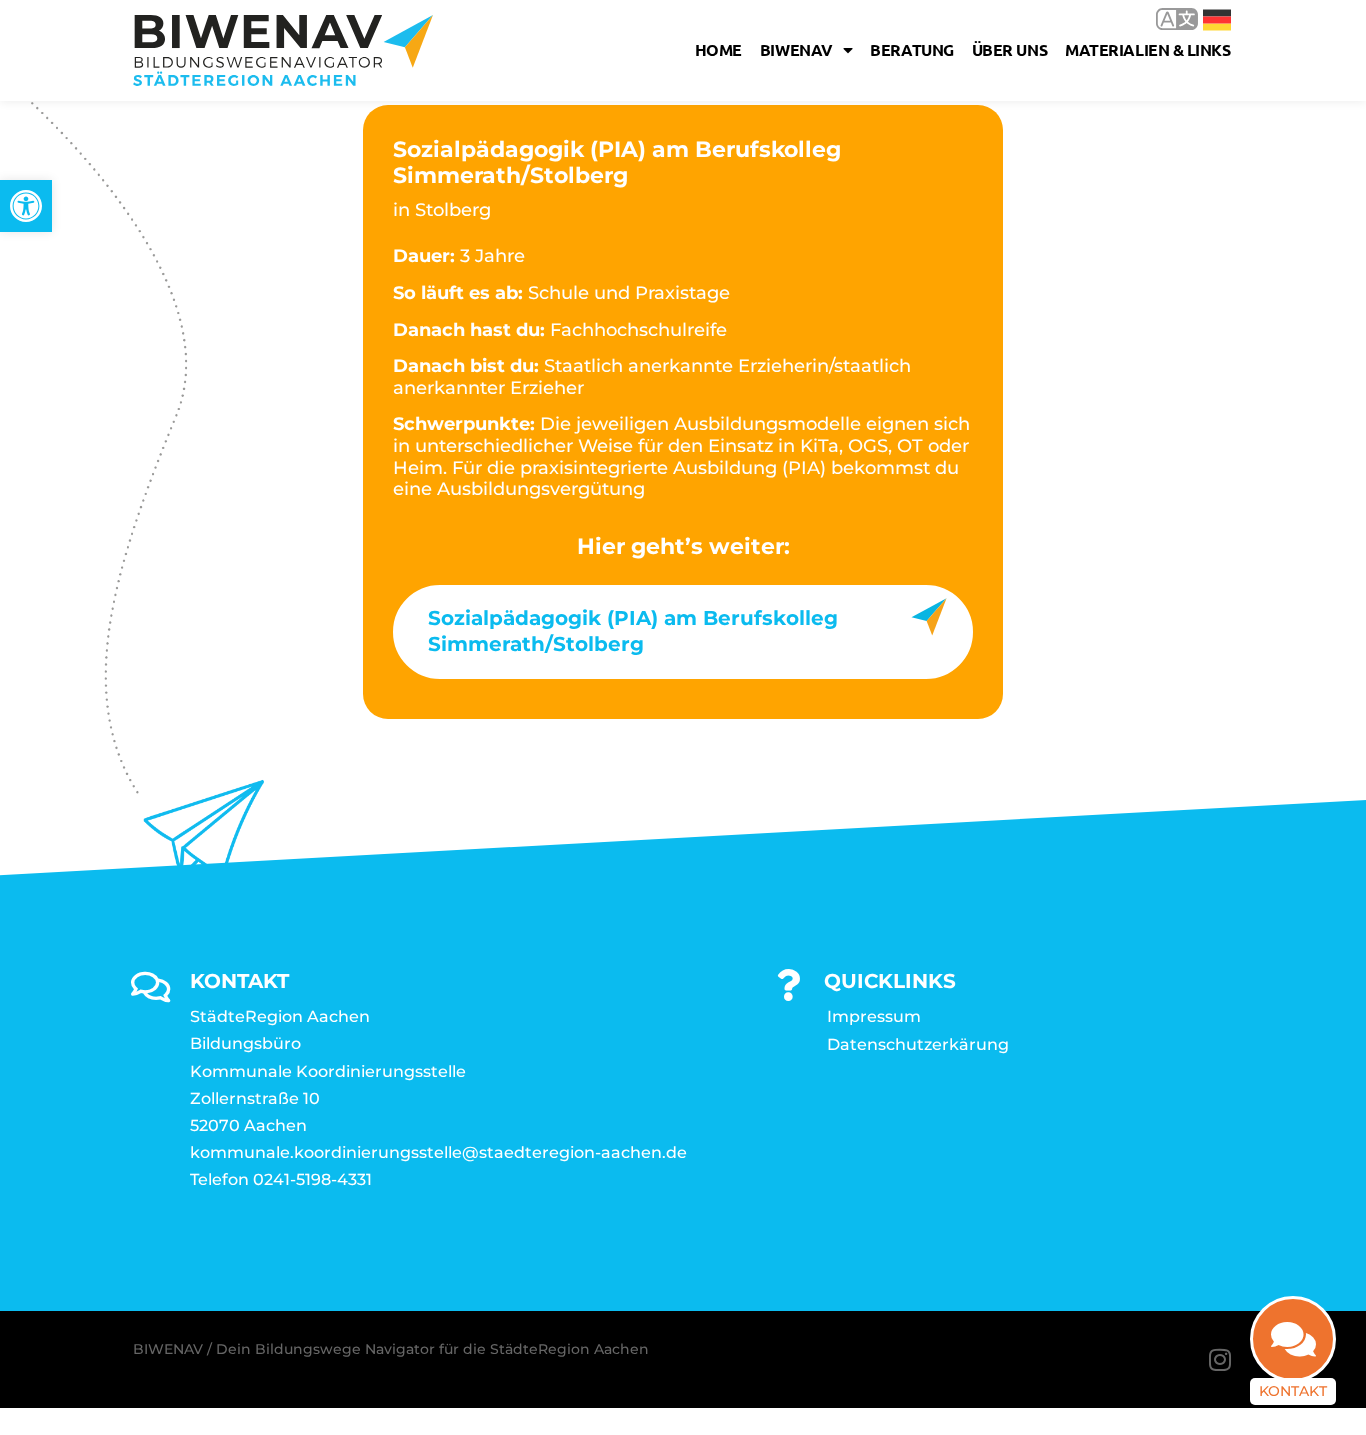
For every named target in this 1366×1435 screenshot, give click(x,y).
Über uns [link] (1009, 49)
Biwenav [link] (796, 49)
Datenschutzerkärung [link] (918, 1044)
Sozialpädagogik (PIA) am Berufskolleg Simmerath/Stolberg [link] (633, 631)
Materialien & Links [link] (1147, 49)
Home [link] (718, 49)
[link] (26, 206)
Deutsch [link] (1202, 18)
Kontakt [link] (1293, 1391)
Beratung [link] (911, 49)
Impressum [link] (874, 1016)
